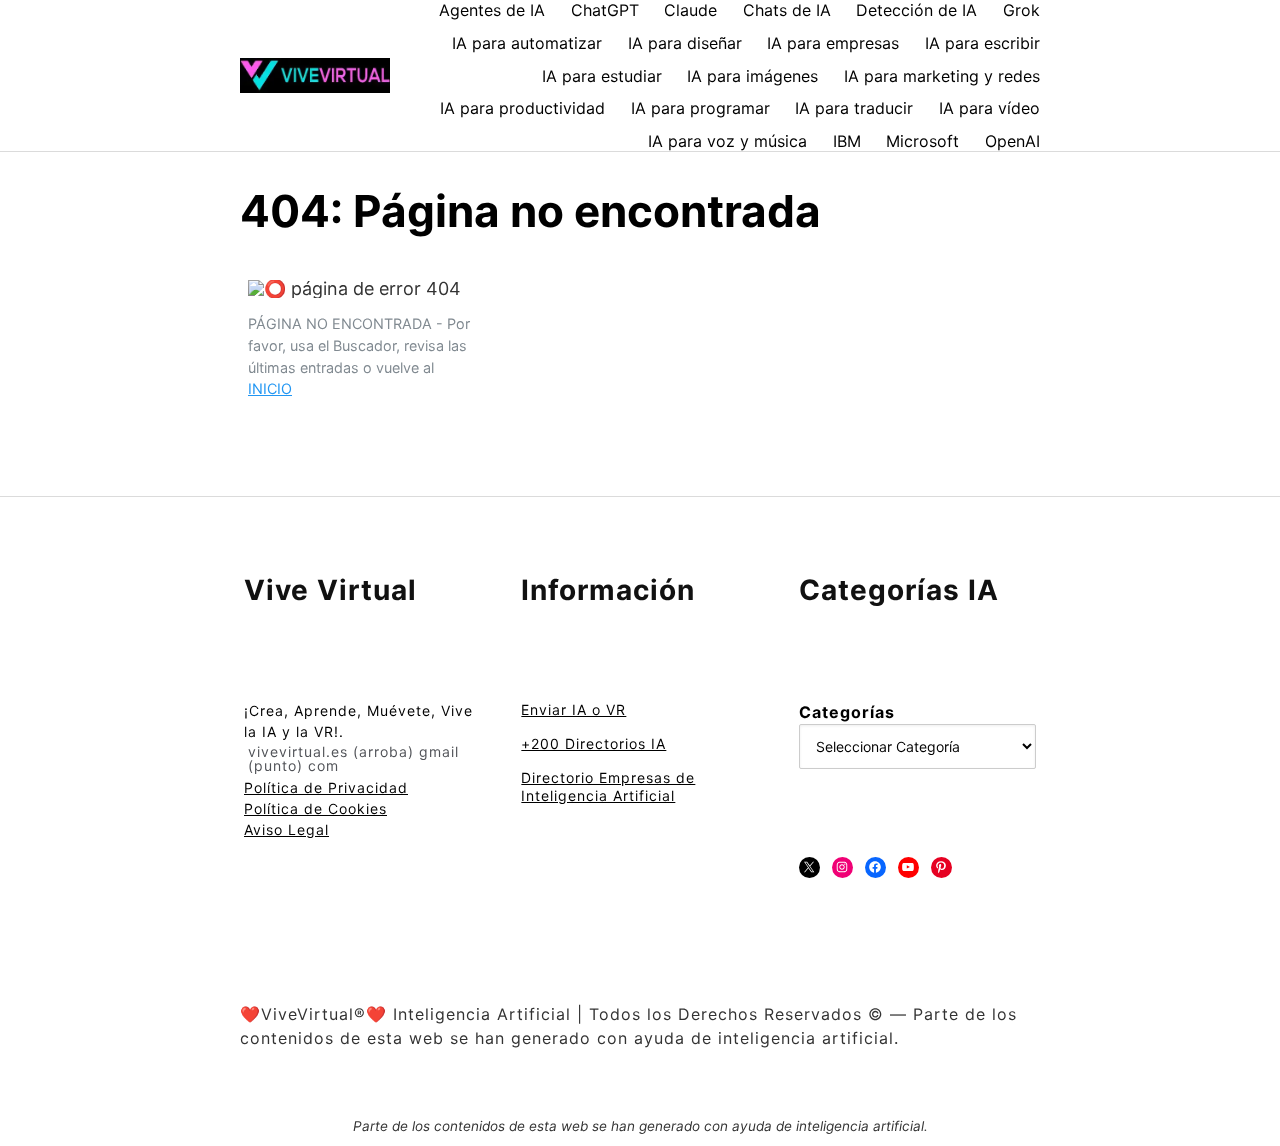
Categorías (847, 712)
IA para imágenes (752, 76)
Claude (690, 10)
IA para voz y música (727, 141)
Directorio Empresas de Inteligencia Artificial (608, 786)
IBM (847, 141)
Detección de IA (916, 10)
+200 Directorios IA (593, 743)
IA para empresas (833, 43)
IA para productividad (522, 108)
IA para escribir (982, 43)
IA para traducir (854, 108)
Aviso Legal (286, 829)
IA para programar (700, 108)
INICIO (270, 388)
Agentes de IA (492, 10)
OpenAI (1012, 141)
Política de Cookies (315, 808)
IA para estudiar (602, 76)
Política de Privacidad (326, 787)
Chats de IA (787, 10)
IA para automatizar (527, 43)
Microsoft (922, 141)
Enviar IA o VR (573, 709)
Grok (1021, 10)
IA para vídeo (989, 108)
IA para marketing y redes (942, 76)
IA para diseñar (685, 43)
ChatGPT (605, 10)
